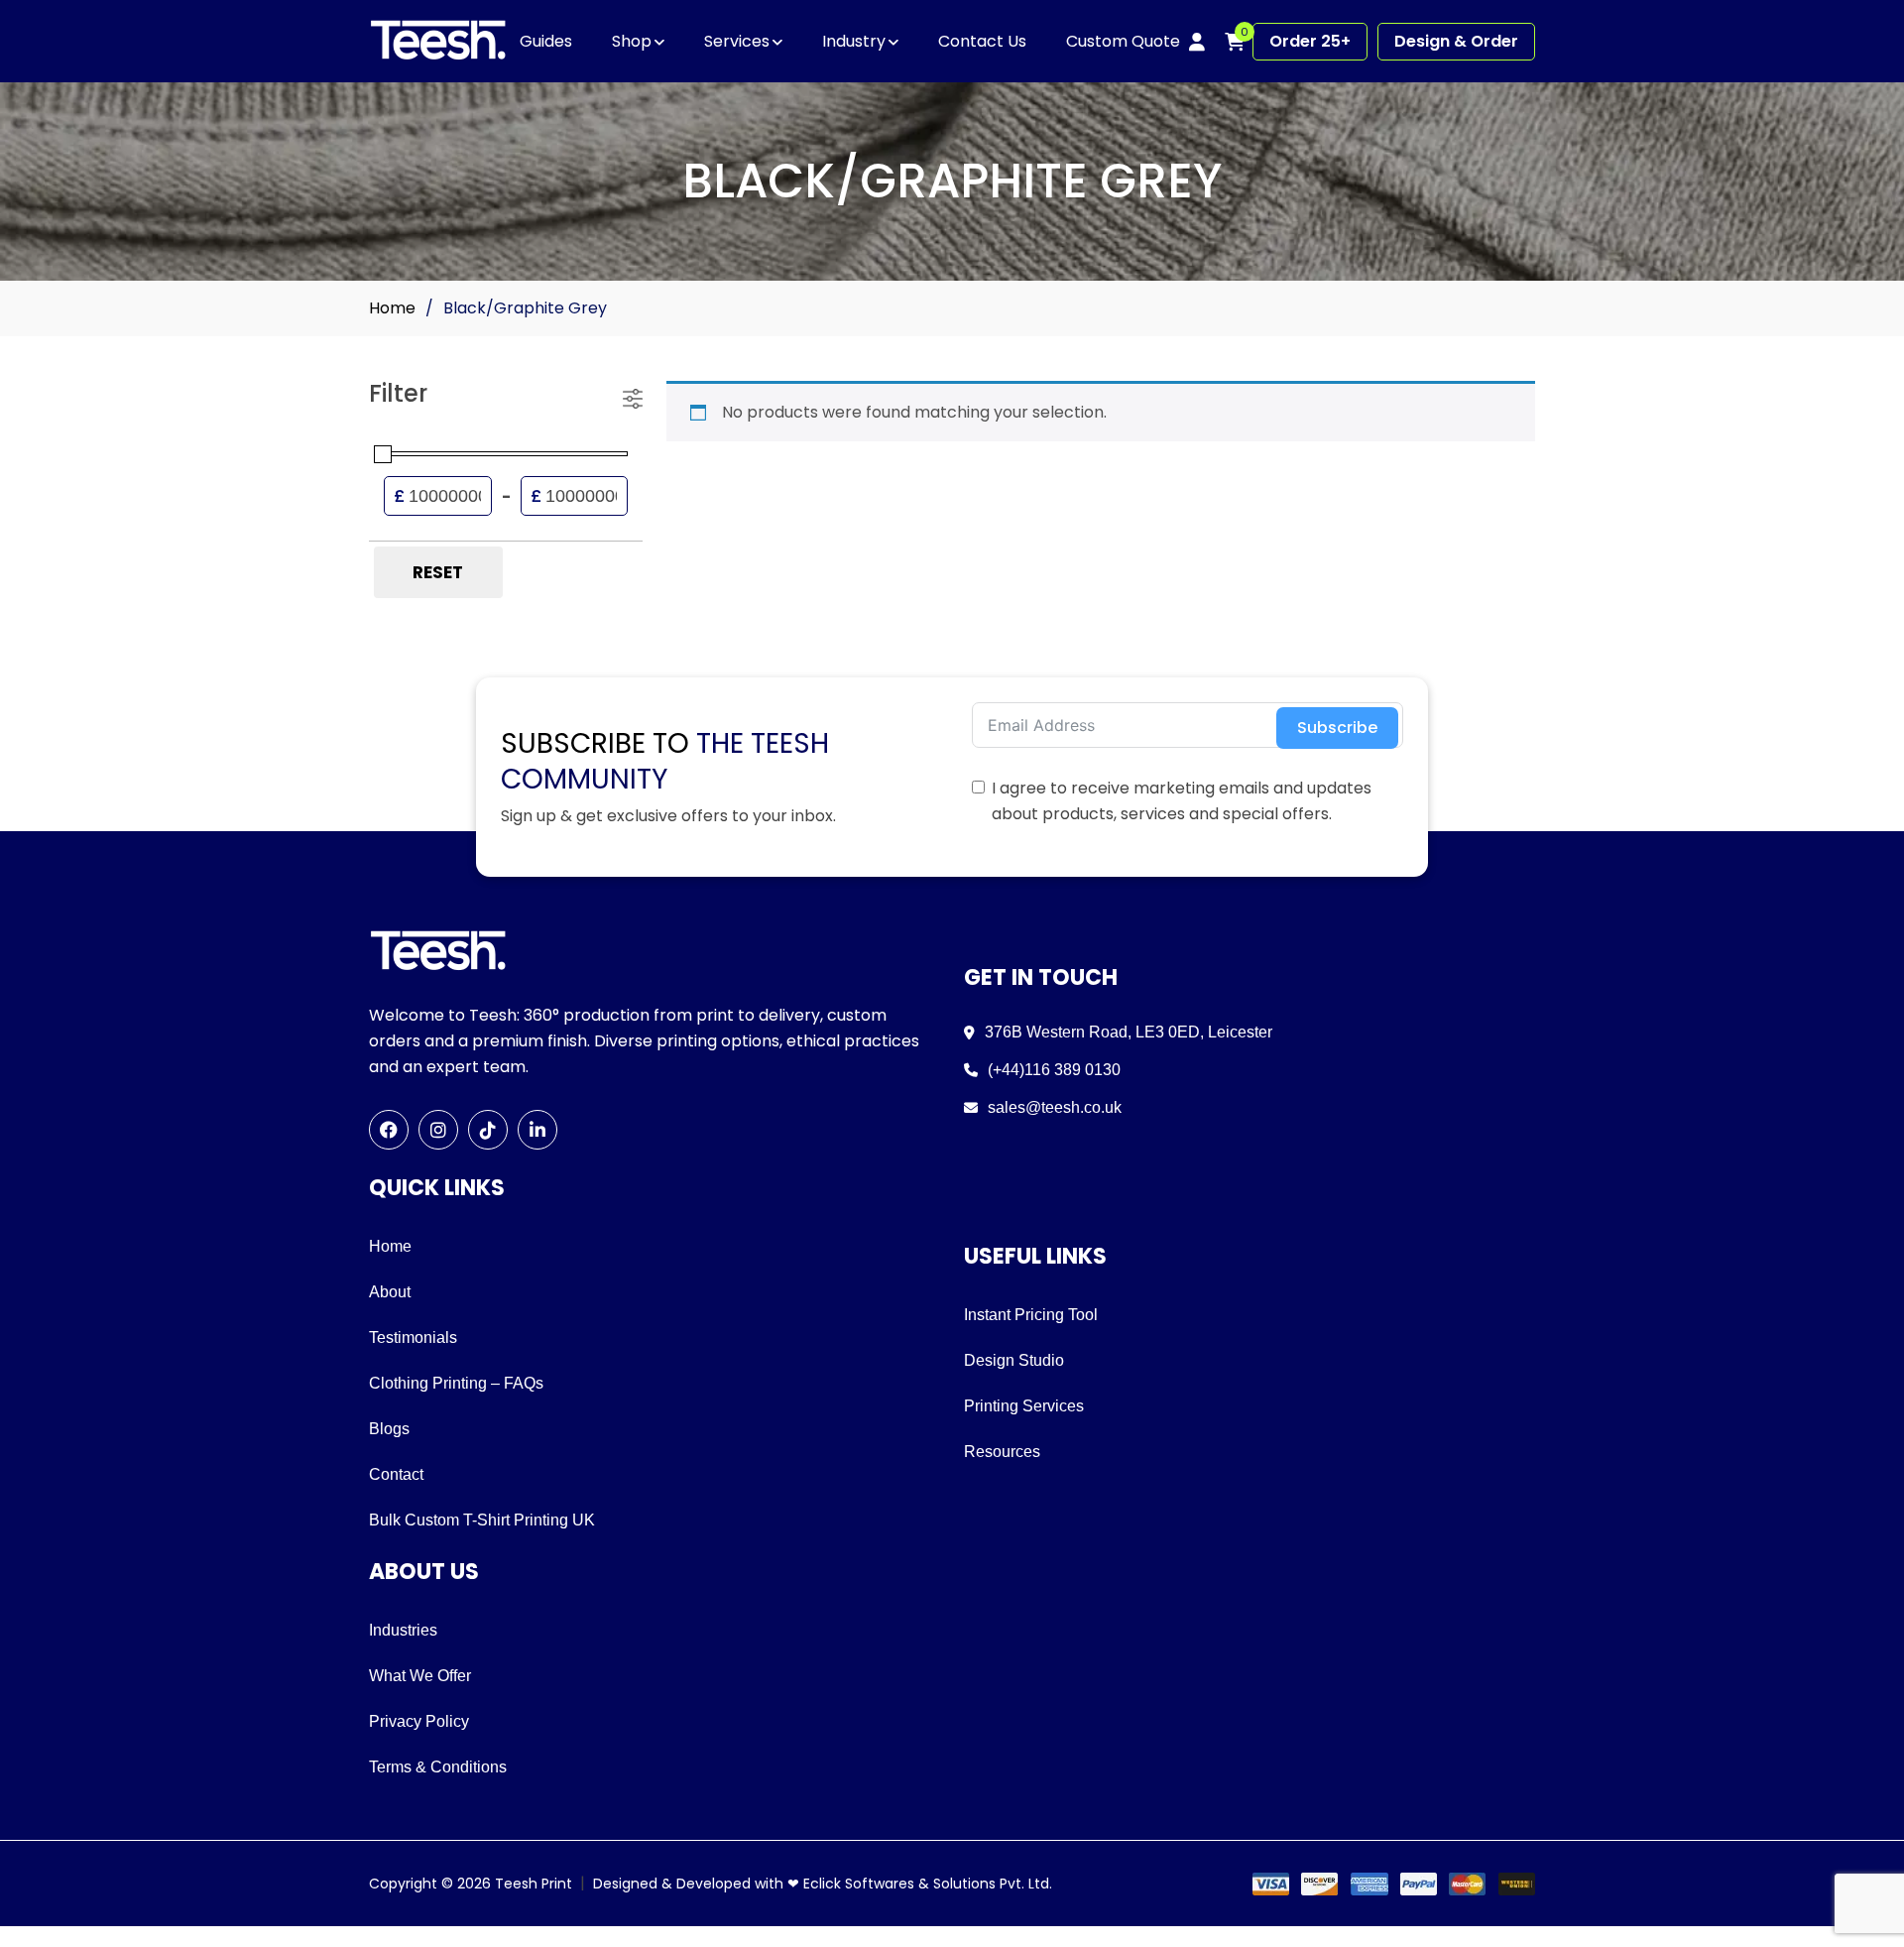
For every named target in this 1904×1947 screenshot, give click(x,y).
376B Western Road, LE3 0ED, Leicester (1129, 1032)
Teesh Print (534, 1884)
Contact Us (982, 41)
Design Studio (1014, 1360)
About (390, 1292)
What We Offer (420, 1676)
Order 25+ (1310, 41)
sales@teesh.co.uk (1055, 1107)
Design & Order (1456, 41)
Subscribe (1337, 728)
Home (392, 308)
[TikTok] (488, 1130)
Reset (438, 572)
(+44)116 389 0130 (1054, 1070)
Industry (854, 41)
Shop (632, 41)
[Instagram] (438, 1130)
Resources (1002, 1452)
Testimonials (413, 1338)
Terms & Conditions (438, 1767)
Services (737, 41)
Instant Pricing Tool (1031, 1315)
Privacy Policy (419, 1721)
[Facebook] (389, 1130)
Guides (546, 41)
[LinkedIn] (537, 1130)
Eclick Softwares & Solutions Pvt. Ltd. (928, 1884)
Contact (396, 1474)
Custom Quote (1123, 41)
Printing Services (1024, 1406)
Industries (403, 1630)
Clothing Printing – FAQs (456, 1383)
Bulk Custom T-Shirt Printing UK (482, 1520)
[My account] (1197, 42)
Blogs (389, 1429)
